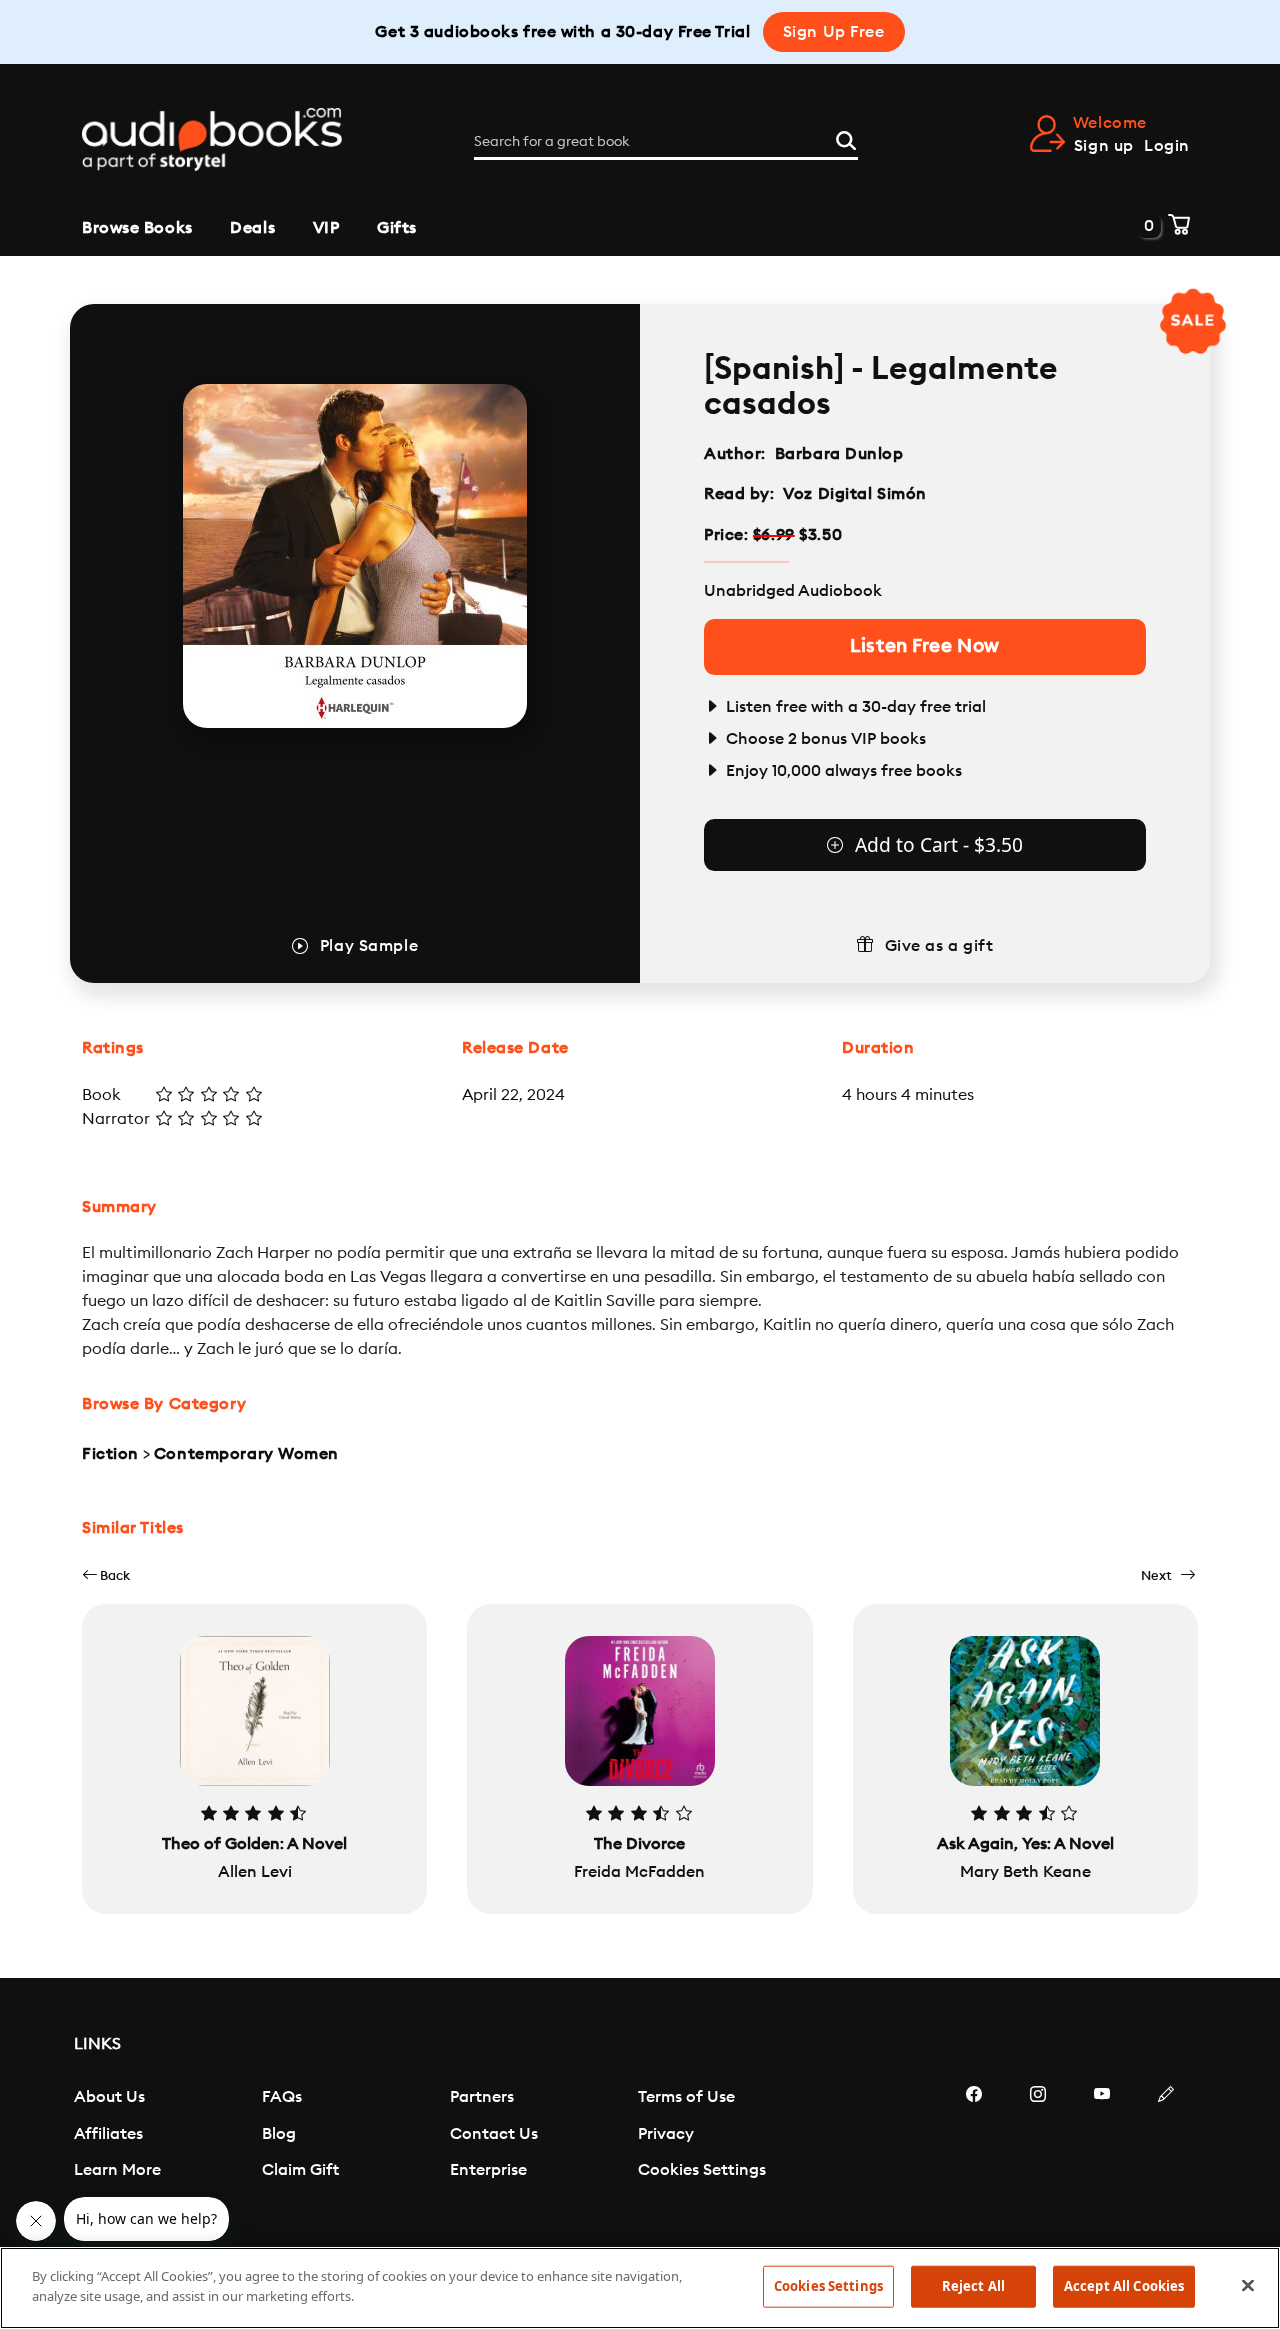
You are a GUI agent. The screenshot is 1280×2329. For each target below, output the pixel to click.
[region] (640, 2288)
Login (1167, 146)
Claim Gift (300, 2170)
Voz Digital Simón (855, 494)
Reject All (973, 2286)
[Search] (846, 138)
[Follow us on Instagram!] (1038, 2154)
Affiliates (108, 2134)
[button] (106, 1575)
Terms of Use (686, 2097)
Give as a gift (939, 946)
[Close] (1248, 2285)
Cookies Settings (702, 2170)
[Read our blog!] (1166, 2154)
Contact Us (494, 2134)
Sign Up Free (834, 32)
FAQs (282, 2097)
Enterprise (488, 2170)
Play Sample (369, 946)
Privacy (666, 2134)
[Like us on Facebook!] (974, 2154)
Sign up (1104, 146)
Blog (279, 2134)
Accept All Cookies (1124, 2286)
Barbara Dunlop (839, 454)
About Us (109, 2097)
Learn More (117, 2170)
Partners (482, 2097)
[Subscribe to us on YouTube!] (1102, 2154)
